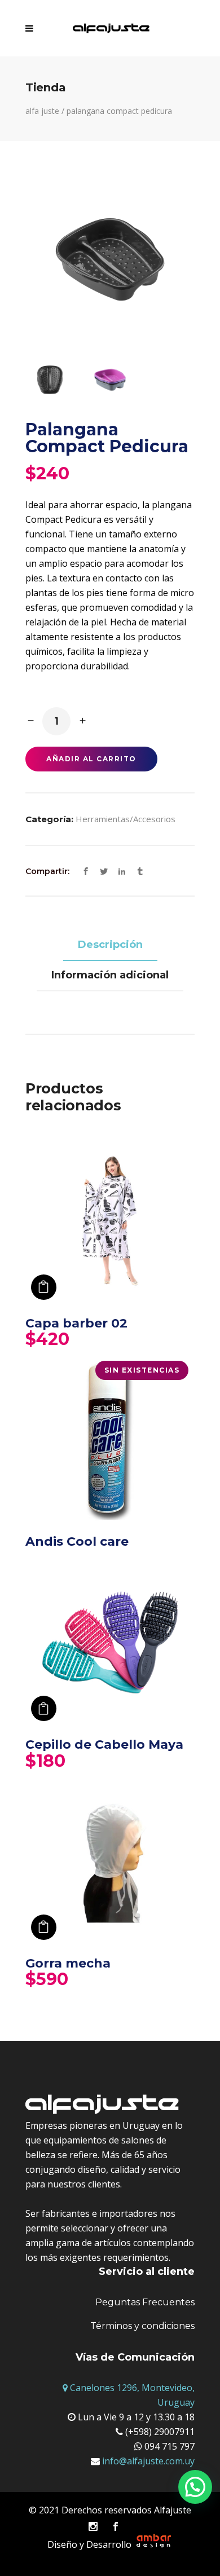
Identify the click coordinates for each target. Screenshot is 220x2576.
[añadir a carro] (44, 1287)
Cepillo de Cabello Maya (104, 1744)
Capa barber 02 (76, 1323)
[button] (195, 2487)
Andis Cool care (77, 1541)
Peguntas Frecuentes (145, 2302)
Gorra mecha (68, 1963)
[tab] (110, 946)
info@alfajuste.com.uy (147, 2461)
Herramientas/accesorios (126, 819)
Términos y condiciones (142, 2326)
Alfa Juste (42, 111)
